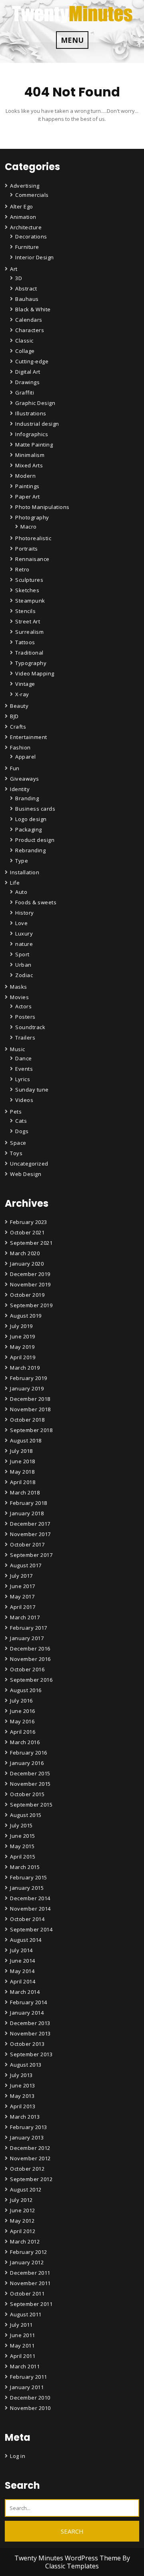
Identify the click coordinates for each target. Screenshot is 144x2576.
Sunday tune (32, 1090)
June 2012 (23, 2210)
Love (21, 923)
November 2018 (30, 1409)
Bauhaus (27, 299)
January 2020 (27, 1264)
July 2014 (21, 1950)
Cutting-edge (32, 361)
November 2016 (30, 1659)
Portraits (27, 549)
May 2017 (22, 1596)
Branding (27, 798)
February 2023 (29, 1222)
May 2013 (22, 2096)
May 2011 (22, 2346)
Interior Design (35, 257)
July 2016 (21, 1701)
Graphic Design (35, 403)
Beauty (19, 706)
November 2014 (30, 1909)
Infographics (32, 434)
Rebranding (30, 850)
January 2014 (27, 2013)
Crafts (18, 727)
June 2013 (23, 2085)
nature (24, 944)
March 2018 (25, 1492)
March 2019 (25, 1368)
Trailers (25, 1038)
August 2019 (26, 1316)
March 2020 (25, 1253)
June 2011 (23, 2335)
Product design (35, 840)
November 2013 (30, 2033)
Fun (15, 768)
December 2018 (30, 1399)
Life (15, 883)
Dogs (22, 1131)
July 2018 (21, 1451)
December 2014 (30, 1898)
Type (22, 861)
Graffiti (25, 393)
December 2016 (30, 1649)
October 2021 (27, 1232)
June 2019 (23, 1336)
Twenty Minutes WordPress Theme (68, 2558)
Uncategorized (29, 1164)
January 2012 (27, 2262)
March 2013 (25, 2117)
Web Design (26, 1174)
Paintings (27, 486)
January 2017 (27, 1638)
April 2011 (23, 2356)
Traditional (29, 653)
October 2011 (27, 2294)
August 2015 (26, 1815)
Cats (21, 1121)
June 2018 (23, 1461)
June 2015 (23, 1836)
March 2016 (25, 1742)
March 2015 (25, 1867)
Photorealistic (33, 538)
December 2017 (30, 1524)
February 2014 (29, 2002)
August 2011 (26, 2314)
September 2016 (31, 1680)
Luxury (24, 933)
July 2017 (21, 1576)
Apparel (26, 757)
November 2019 (30, 1284)
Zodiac (24, 975)
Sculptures (29, 580)
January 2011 (27, 2387)
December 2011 (30, 2273)
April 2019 (23, 1357)
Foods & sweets (36, 902)
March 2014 (25, 1992)
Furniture (27, 247)
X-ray (22, 694)
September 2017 (31, 1555)
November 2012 (30, 2158)
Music (18, 1049)
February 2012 (29, 2252)
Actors (23, 1006)
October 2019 (27, 1295)
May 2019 (22, 1347)
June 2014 (23, 1961)
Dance (24, 1058)
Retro (22, 569)
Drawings (27, 382)
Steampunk (30, 601)
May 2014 (22, 1971)
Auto (21, 892)
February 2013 (29, 2127)
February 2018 (29, 1503)
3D (19, 278)
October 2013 (27, 2044)
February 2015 (29, 1877)
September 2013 (31, 2054)
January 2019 (27, 1388)
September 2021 (31, 1243)
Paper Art (28, 497)
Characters (30, 330)
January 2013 (27, 2137)
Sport (22, 954)
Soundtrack (30, 1027)
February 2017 (29, 1628)
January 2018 (27, 1513)
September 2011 (31, 2304)
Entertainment (29, 737)
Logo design (31, 819)
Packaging (29, 829)
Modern (25, 476)
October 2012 (27, 2169)
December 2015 (30, 1773)
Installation (25, 872)
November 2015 (30, 1784)
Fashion (20, 747)
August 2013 (26, 2065)
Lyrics (23, 1079)
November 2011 (30, 2283)
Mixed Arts (29, 465)
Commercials (32, 195)
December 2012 (30, 2148)
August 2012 (26, 2189)
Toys (16, 1153)
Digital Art (28, 372)
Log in (18, 2456)
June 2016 (23, 1711)
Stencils (25, 611)
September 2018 (31, 1430)
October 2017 (27, 1544)
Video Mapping (35, 673)
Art (14, 269)
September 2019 (31, 1305)
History (25, 913)
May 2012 (22, 2221)
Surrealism (29, 632)
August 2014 (26, 1940)
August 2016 (26, 1690)
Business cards (35, 809)
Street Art (28, 621)
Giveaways (25, 779)
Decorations (31, 236)
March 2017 (25, 1617)
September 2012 (31, 2179)
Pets (16, 1112)
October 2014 (27, 1919)
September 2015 (31, 1805)
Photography (32, 517)
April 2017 (23, 1607)
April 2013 (23, 2106)
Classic (24, 341)
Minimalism (30, 455)
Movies (19, 997)
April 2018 (23, 1482)
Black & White (33, 309)
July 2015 (21, 1825)
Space (18, 1143)
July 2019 (21, 1326)
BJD (14, 716)
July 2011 (21, 2325)
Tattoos (25, 642)
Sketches (27, 590)
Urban (23, 965)
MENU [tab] (72, 40)
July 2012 (21, 2200)
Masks (19, 987)
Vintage (25, 684)
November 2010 (30, 2408)
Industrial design (37, 424)
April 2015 (23, 1857)
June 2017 (23, 1586)
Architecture (26, 227)
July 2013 (21, 2075)
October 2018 (27, 1420)
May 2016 (22, 1721)
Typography (31, 663)
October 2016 (27, 1669)
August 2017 (26, 1565)
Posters (25, 1017)
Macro (29, 527)
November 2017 (30, 1534)
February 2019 (29, 1378)
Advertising (25, 186)
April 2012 (23, 2231)
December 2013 (30, 2023)
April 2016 (23, 1732)
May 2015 (22, 1846)
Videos (24, 1100)
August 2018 (26, 1440)
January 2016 (27, 1763)
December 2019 (30, 1274)
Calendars (29, 320)
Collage (25, 351)
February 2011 (29, 2377)
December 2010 (30, 2398)
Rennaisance (32, 559)
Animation (23, 217)
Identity (20, 789)
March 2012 (25, 2241)
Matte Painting (34, 445)
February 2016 (29, 1753)
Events (24, 1069)
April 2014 (23, 1981)
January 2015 (27, 1888)
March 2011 (25, 2366)
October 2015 (27, 1794)
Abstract (26, 288)
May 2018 (22, 1472)
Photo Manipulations (42, 507)
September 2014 (31, 1929)
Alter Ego (22, 206)
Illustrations (31, 413)
